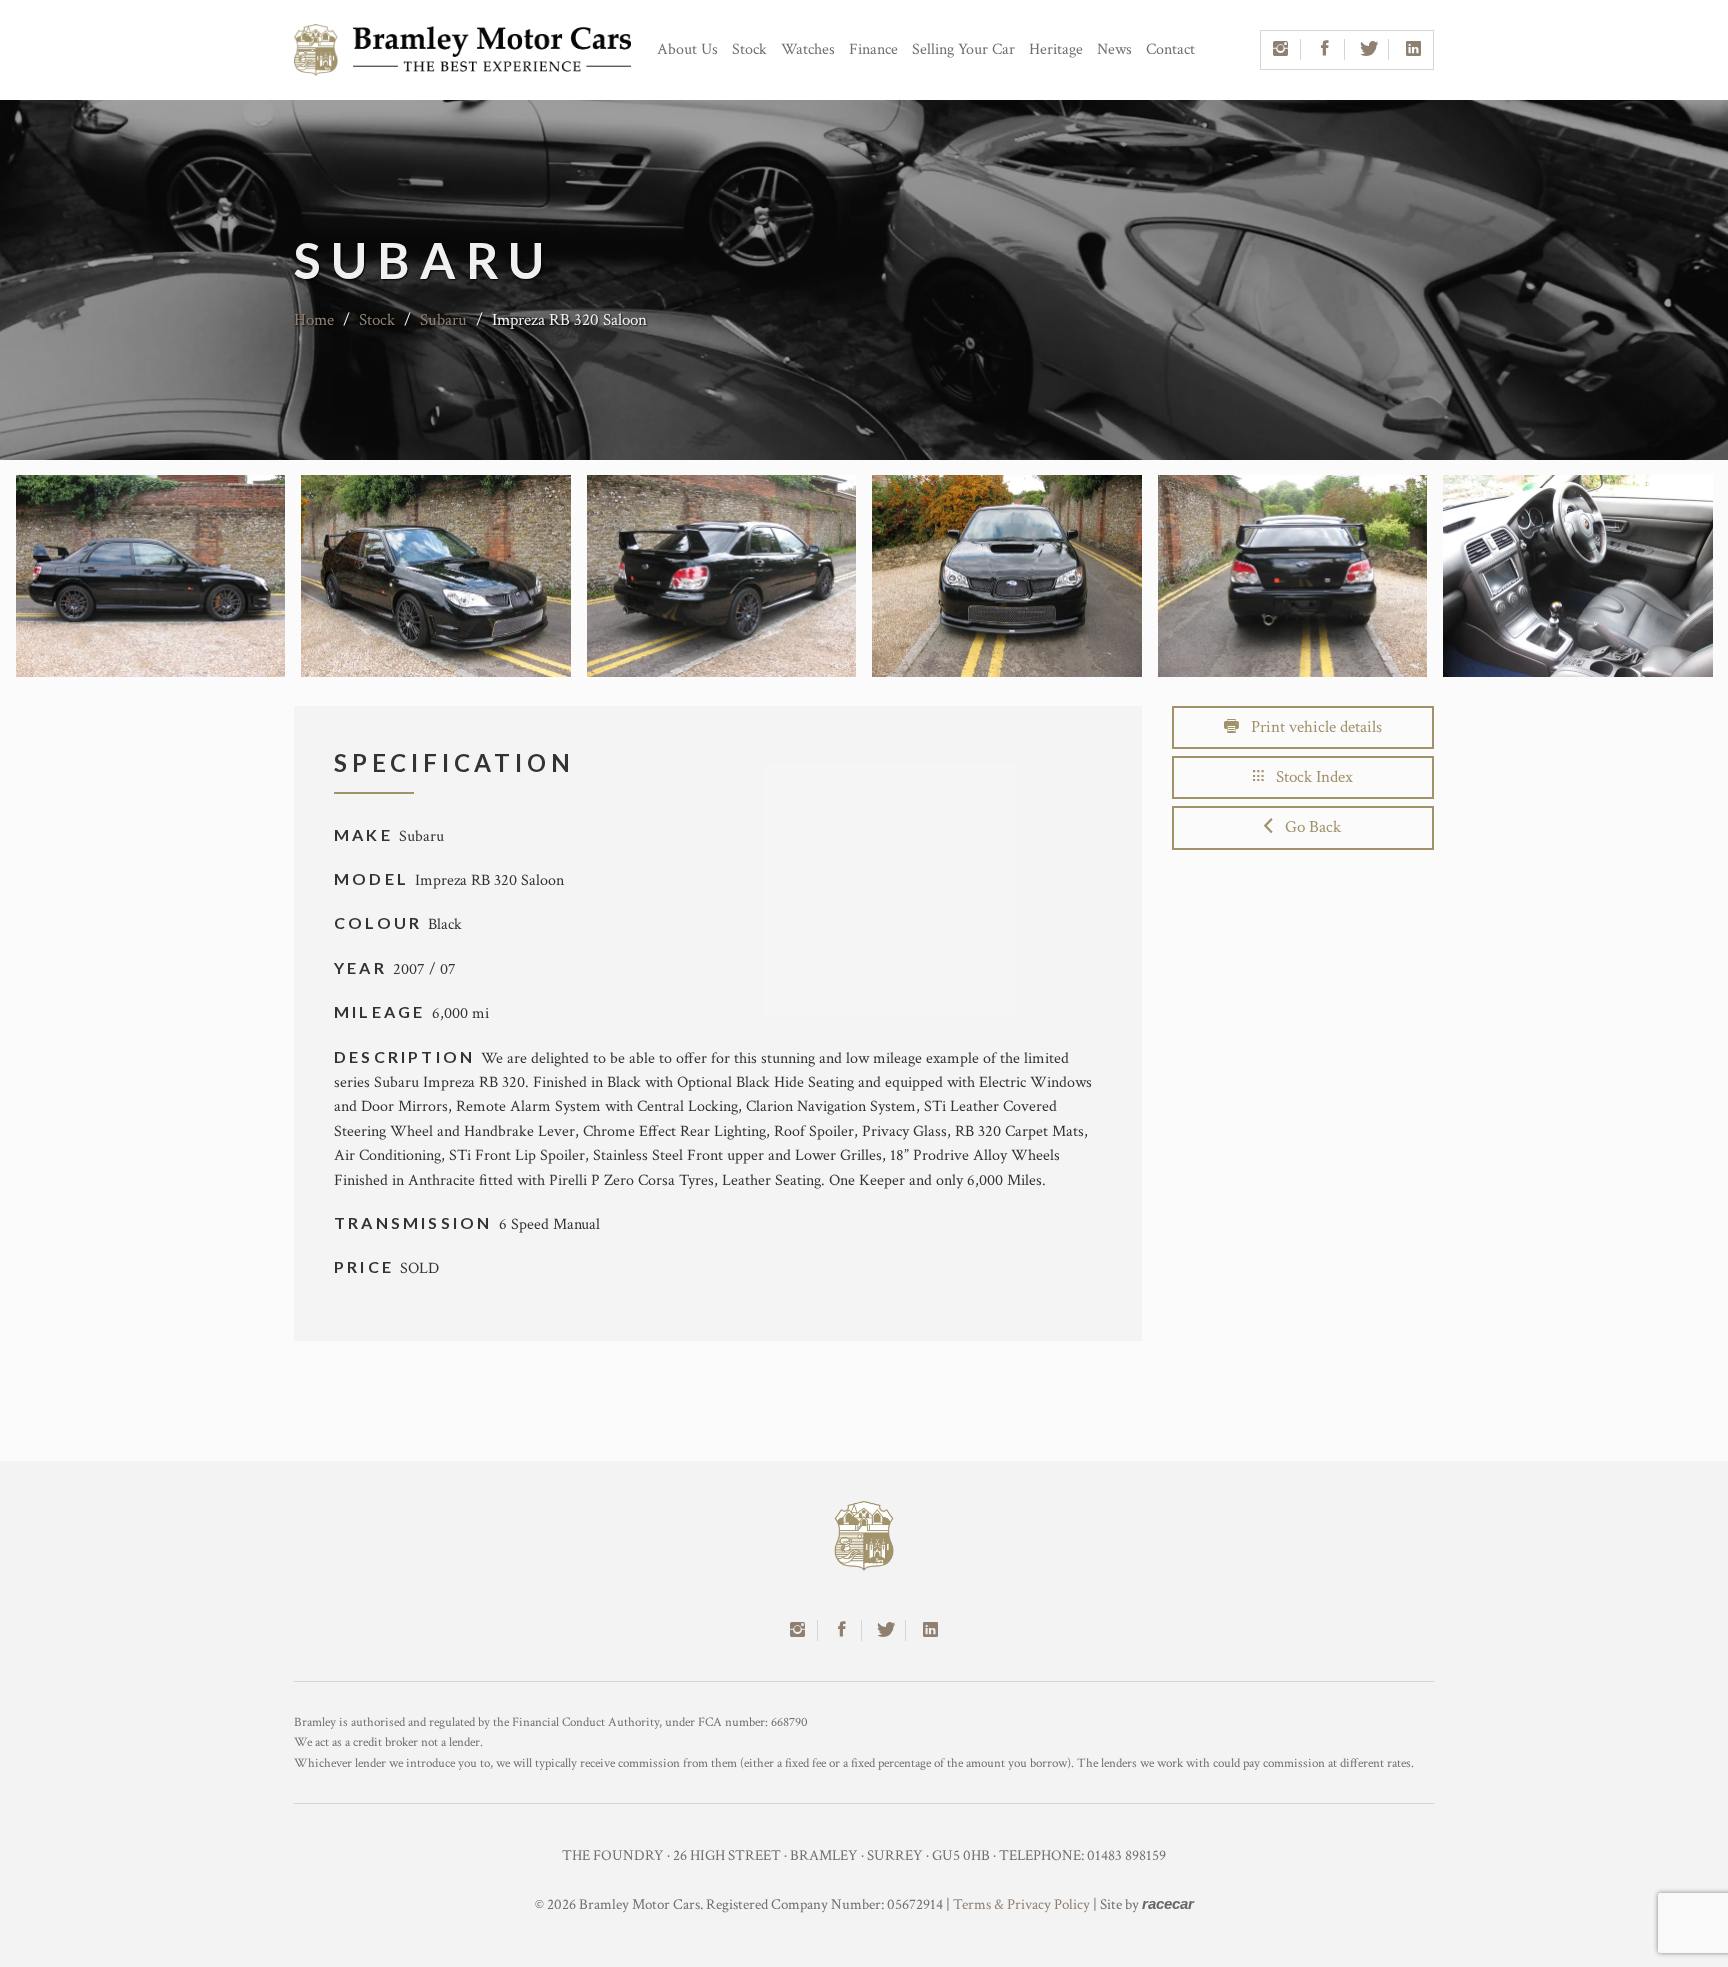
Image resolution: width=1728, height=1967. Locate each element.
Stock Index (1308, 777)
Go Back (1307, 827)
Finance (873, 49)
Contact (1170, 49)
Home (314, 320)
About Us (687, 49)
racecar (1168, 1903)
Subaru (443, 320)
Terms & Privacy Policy (1021, 1904)
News (1114, 49)
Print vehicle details (1310, 727)
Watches (808, 49)
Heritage (1056, 49)
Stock (749, 49)
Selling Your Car (963, 49)
